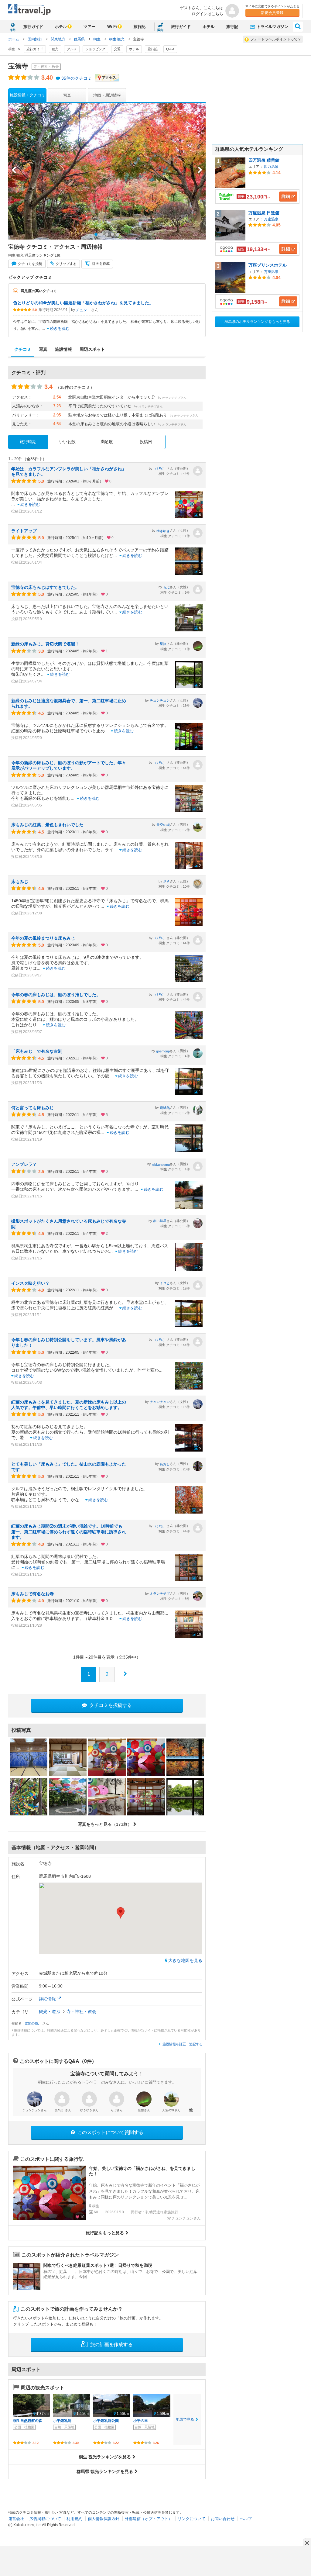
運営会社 (16, 2519)
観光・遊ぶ (50, 2011)
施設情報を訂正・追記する (183, 2044)
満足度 (107, 442)
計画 (101, 264)
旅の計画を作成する (111, 2345)
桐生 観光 (117, 39)
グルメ (72, 49)
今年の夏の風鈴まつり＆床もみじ (43, 938)
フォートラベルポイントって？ (276, 39)
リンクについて (191, 2519)
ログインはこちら (207, 14)
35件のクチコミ (77, 78)
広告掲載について (45, 2519)
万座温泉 (271, 219)
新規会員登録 (272, 13)
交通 (117, 49)
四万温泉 (271, 167)
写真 (67, 95)
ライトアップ (24, 531)
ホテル (61, 27)
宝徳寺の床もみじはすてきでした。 (45, 587)
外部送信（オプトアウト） (149, 2519)
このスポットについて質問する (110, 2132)
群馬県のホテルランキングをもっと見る (257, 322)
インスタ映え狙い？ (30, 1283)
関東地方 (58, 39)
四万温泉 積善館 (264, 160)
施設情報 (63, 349)
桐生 (97, 39)
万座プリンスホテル (268, 265)
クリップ (66, 264)
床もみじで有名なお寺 (32, 1594)
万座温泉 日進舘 (264, 213)
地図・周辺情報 (107, 95)
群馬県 (80, 39)
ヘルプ (246, 2519)
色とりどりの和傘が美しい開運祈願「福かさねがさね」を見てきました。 (83, 303)
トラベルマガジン (272, 27)
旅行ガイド (33, 27)
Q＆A (170, 49)
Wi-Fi (112, 27)
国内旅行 (35, 39)
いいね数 (67, 442)
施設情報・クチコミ (27, 95)
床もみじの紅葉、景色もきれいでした (47, 825)
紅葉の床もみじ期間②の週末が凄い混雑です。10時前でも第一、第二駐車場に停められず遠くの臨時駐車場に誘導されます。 (69, 1531)
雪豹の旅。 (33, 2023)
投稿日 (146, 442)
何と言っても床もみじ (32, 1108)
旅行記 (140, 27)
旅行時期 (28, 442)
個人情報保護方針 (104, 2519)
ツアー (89, 27)
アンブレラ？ (24, 1164)
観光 (55, 49)
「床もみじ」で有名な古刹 (37, 1051)
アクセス (109, 78)
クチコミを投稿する (110, 1705)
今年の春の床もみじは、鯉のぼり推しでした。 (56, 995)
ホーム (14, 39)
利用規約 (74, 2519)
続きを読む (60, 328)
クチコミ (30, 264)
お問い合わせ (223, 2519)
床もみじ (20, 882)
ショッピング (95, 49)
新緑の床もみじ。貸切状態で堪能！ (45, 644)
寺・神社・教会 (81, 2011)
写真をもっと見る (105, 1824)
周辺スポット (92, 349)
